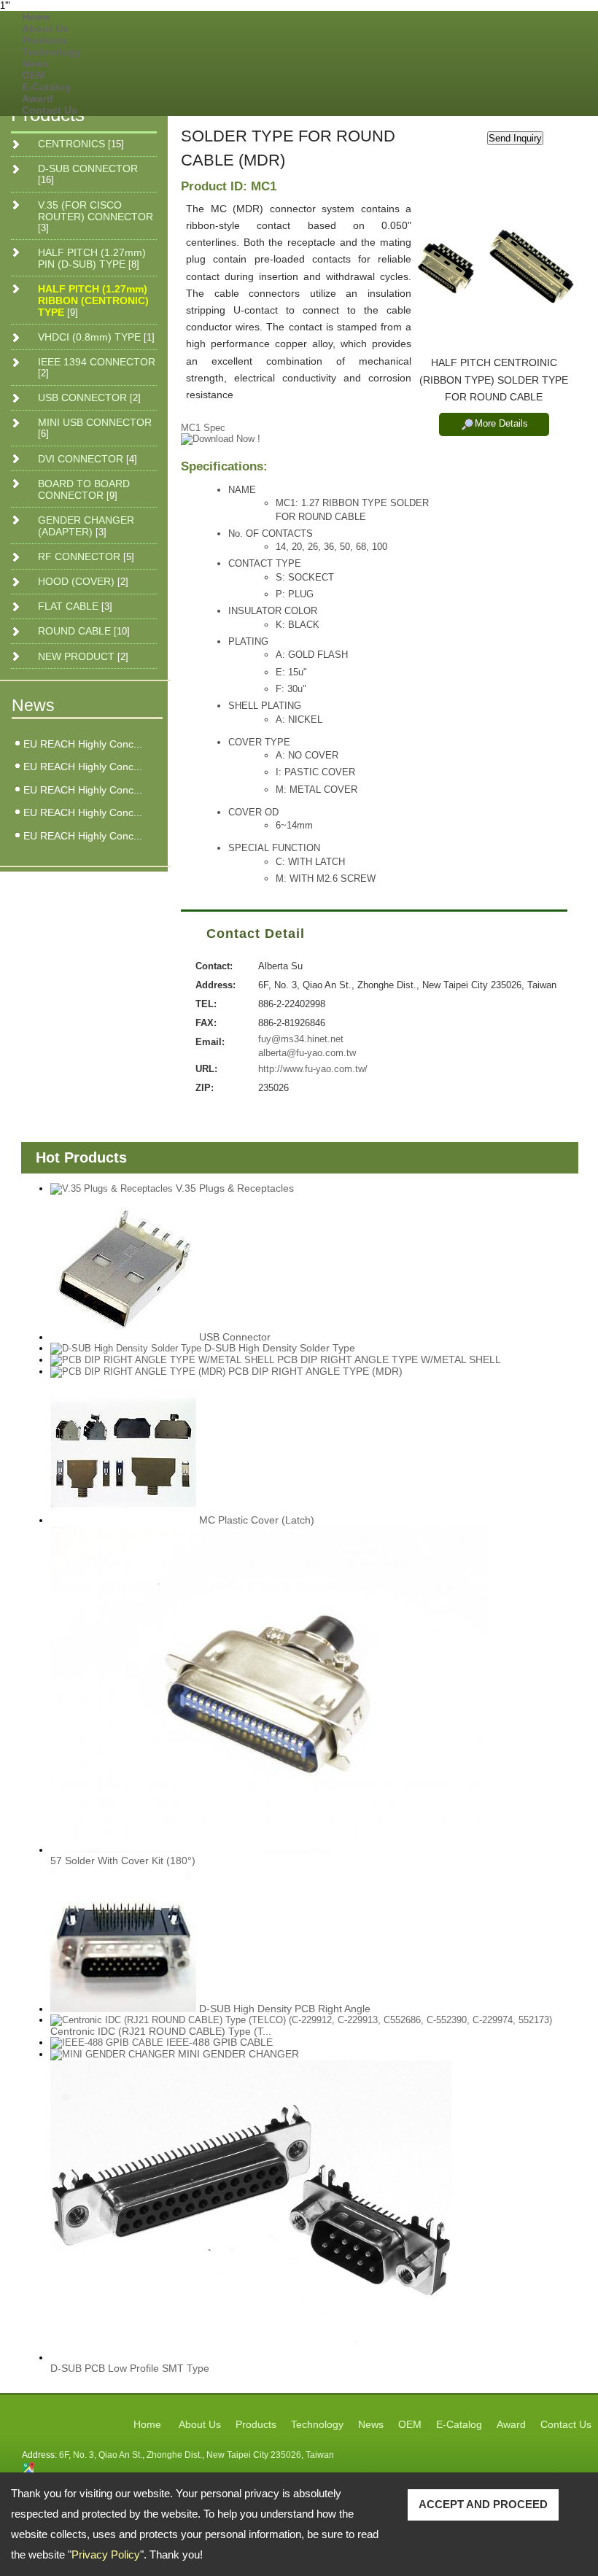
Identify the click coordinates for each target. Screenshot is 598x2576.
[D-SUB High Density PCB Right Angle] (123, 1939)
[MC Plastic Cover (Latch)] (123, 1451)
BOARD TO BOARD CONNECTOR (84, 489)
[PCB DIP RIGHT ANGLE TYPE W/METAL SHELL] (162, 1360)
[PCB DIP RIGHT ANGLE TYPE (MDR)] (138, 1372)
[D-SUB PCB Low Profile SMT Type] (251, 2211)
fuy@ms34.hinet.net (301, 1039)
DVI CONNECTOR (88, 459)
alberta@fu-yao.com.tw (307, 1053)
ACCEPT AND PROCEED (483, 2504)
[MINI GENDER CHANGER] (113, 2055)
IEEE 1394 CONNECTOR (97, 367)
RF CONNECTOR (86, 556)
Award (38, 98)
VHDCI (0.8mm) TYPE (96, 337)
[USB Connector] (123, 1268)
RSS (556, 84)
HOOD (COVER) (83, 581)
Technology (51, 52)
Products (44, 40)
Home (36, 17)
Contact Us (50, 110)
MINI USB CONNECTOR (95, 428)
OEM (34, 75)
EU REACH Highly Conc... (83, 744)
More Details (501, 423)
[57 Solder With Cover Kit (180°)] (269, 1689)
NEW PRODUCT (83, 656)
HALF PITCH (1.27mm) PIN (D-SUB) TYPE (92, 258)
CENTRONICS (81, 144)
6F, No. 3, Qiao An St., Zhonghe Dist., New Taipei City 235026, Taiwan (197, 2455)
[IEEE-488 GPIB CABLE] (107, 2043)
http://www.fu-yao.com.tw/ (313, 1069)
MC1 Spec (203, 428)
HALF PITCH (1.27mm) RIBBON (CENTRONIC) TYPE (93, 300)
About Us (45, 28)
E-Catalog (46, 87)
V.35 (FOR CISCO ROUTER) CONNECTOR (96, 216)
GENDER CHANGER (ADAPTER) (86, 526)
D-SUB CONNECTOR (88, 174)
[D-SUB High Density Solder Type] (126, 1349)
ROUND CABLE (84, 631)
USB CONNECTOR (89, 397)
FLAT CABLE (75, 606)
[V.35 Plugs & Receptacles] (112, 1189)
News (35, 63)
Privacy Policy (106, 2554)
